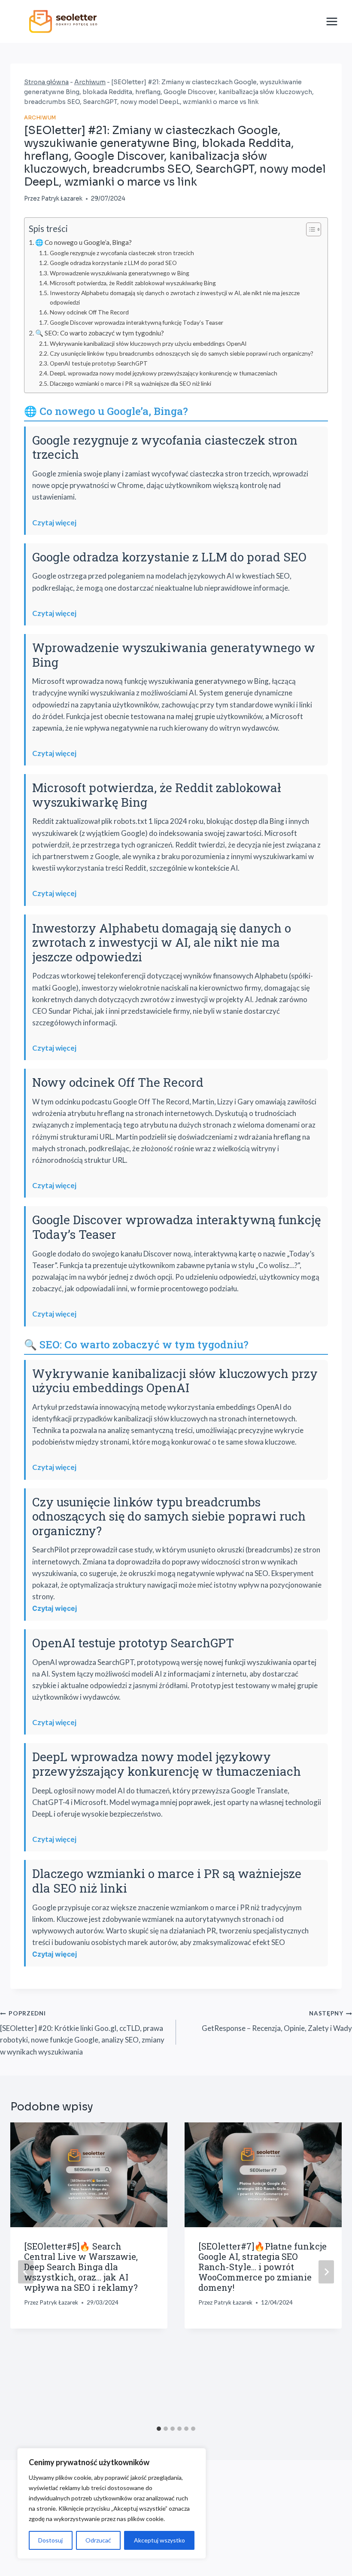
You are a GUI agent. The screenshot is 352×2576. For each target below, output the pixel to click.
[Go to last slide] (26, 2272)
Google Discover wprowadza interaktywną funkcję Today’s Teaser (137, 322)
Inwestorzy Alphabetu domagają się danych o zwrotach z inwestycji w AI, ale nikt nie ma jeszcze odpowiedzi (175, 297)
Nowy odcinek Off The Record (89, 312)
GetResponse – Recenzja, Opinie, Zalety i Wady (277, 2021)
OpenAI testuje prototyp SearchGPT (99, 363)
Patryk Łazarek (62, 199)
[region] (112, 2503)
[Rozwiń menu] (332, 21)
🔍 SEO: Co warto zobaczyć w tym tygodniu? (100, 333)
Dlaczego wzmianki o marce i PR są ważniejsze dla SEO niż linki (130, 383)
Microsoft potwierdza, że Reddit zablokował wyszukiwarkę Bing (133, 283)
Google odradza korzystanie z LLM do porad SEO (113, 263)
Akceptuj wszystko (159, 2540)
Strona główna (46, 82)
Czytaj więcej (54, 523)
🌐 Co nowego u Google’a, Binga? (83, 242)
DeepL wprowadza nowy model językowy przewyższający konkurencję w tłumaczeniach (164, 373)
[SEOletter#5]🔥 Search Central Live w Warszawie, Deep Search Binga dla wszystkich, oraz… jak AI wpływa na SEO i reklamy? (81, 2267)
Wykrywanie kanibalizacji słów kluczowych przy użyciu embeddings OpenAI (148, 343)
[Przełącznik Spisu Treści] (309, 229)
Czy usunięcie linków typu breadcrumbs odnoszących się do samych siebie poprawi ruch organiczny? (182, 353)
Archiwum (90, 82)
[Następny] (326, 2272)
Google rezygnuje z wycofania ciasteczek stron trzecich (122, 253)
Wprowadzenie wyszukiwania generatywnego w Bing (120, 273)
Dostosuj (50, 2540)
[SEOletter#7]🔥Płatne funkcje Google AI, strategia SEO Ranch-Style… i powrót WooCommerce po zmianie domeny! (262, 2267)
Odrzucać (98, 2540)
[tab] (159, 2429)
